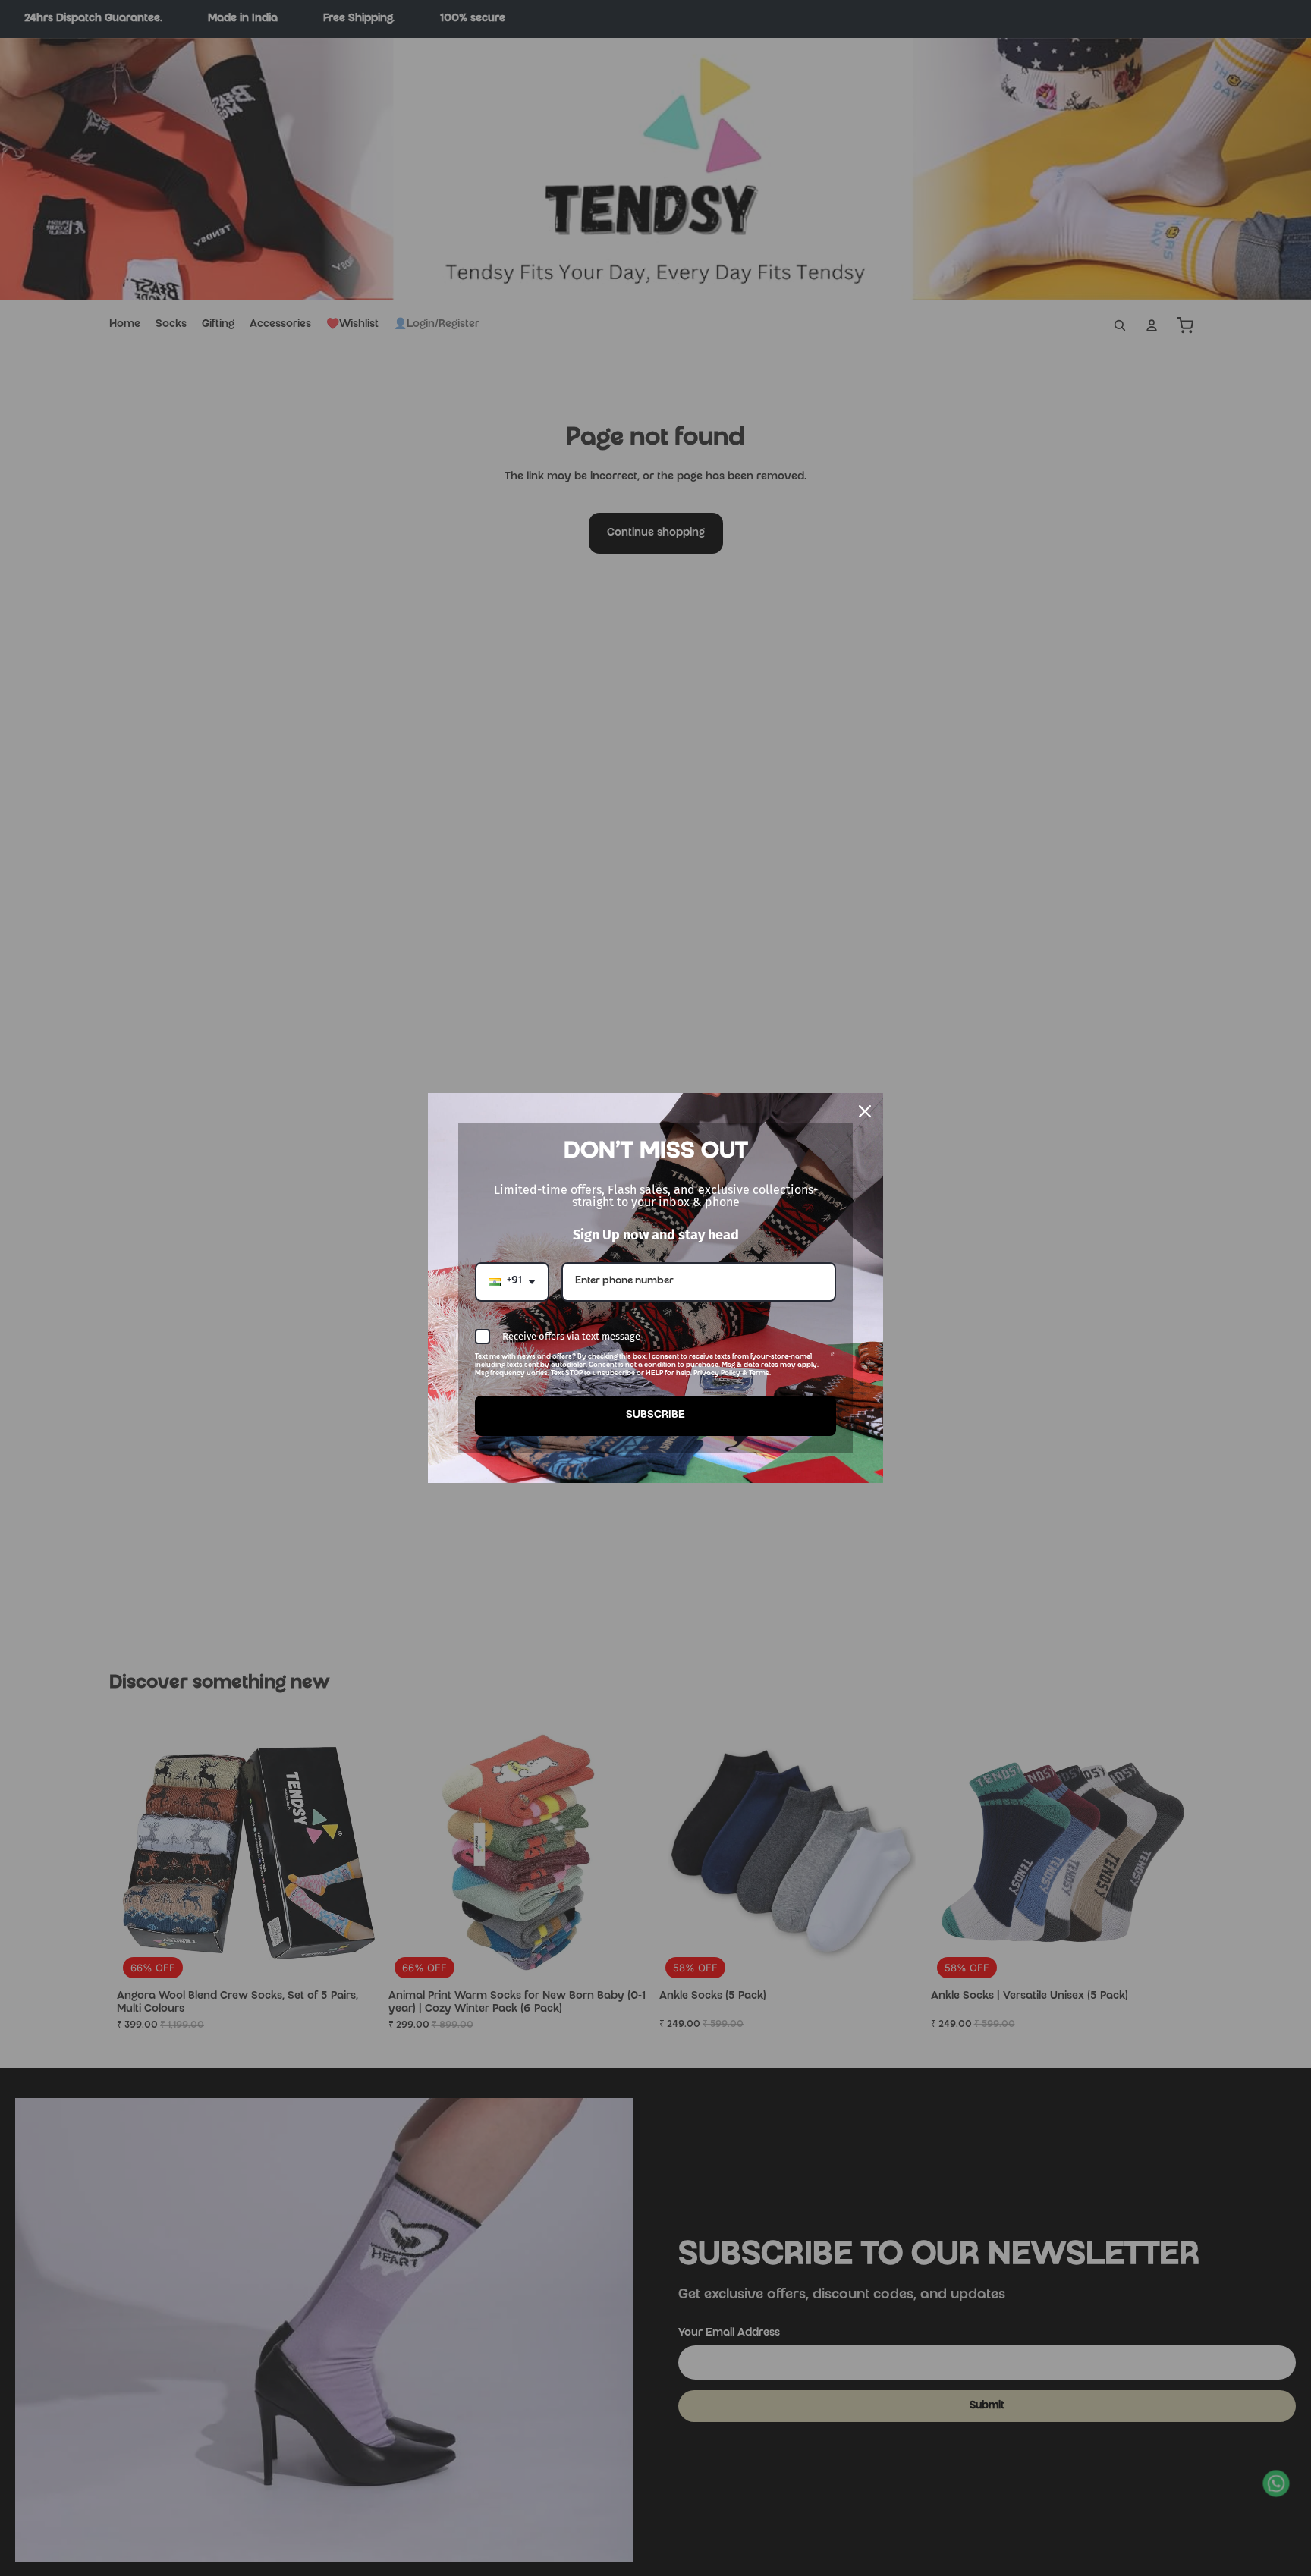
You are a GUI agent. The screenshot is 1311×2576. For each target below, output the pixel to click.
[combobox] (512, 1282)
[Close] (865, 1111)
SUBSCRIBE (655, 1415)
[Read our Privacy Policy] (833, 1360)
